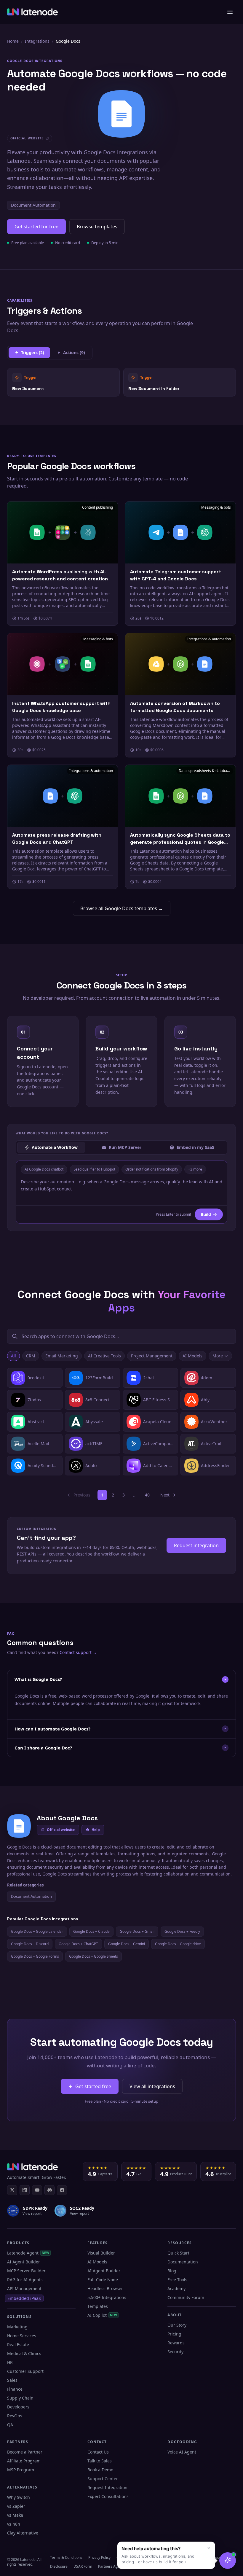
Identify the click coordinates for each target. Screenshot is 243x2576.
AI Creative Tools (104, 1356)
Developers (18, 2407)
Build (206, 1214)
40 (147, 1495)
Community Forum (186, 2297)
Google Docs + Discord (30, 1944)
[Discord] (49, 2190)
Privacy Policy (99, 2557)
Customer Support (25, 2371)
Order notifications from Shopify (152, 1169)
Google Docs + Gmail (137, 1931)
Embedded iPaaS (24, 2298)
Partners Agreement (115, 2566)
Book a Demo (100, 2470)
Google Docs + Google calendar (37, 1931)
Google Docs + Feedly (182, 1931)
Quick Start (178, 2253)
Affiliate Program (24, 2461)
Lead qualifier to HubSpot (94, 1169)
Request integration (196, 1545)
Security (175, 2352)
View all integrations (152, 2086)
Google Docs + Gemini (127, 1944)
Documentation (183, 2262)
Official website (61, 1830)
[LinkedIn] (25, 2190)
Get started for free (36, 227)
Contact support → (78, 1652)
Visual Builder (101, 2253)
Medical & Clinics (24, 2353)
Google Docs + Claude (91, 1931)
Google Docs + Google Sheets (93, 1956)
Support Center (103, 2479)
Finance (15, 2389)
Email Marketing (62, 1356)
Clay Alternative (23, 2533)
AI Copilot (102, 2315)
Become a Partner (25, 2452)
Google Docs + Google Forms (35, 1956)
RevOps (15, 2416)
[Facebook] (62, 2190)
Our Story (177, 2325)
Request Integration (107, 2487)
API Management (24, 2288)
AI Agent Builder (24, 2262)
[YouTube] (37, 2190)
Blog (172, 2271)
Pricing (174, 2334)
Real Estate (18, 2345)
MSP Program (21, 2470)
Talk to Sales (100, 2461)
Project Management (152, 1356)
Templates (98, 2306)
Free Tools (177, 2280)
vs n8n (14, 2524)
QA (10, 2425)
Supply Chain (20, 2398)
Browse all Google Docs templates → (122, 908)
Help (96, 1830)
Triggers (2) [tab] (33, 352)
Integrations (37, 41)
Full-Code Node (103, 2280)
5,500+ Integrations (107, 2297)
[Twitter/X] (12, 2190)
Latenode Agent (28, 2253)
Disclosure (59, 2566)
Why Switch (19, 2497)
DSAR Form (83, 2566)
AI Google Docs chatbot (44, 1169)
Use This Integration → (64, 382)
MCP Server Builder (26, 2271)
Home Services (22, 2336)
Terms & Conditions (66, 2557)
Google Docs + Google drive (178, 1944)
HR (10, 2362)
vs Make (15, 2515)
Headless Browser (105, 2288)
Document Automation (33, 205)
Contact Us (98, 2452)
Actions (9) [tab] (74, 352)
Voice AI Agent (182, 2452)
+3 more (195, 1169)
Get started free (93, 2086)
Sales (12, 2380)
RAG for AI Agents (25, 2280)
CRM (31, 1356)
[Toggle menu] (230, 12)
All (13, 1356)
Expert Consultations (108, 2496)
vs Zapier (16, 2506)
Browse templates (97, 227)
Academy (176, 2288)
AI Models (192, 1356)
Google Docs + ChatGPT (78, 1944)
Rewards (176, 2343)
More (218, 1356)
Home (13, 41)
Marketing (17, 2327)
